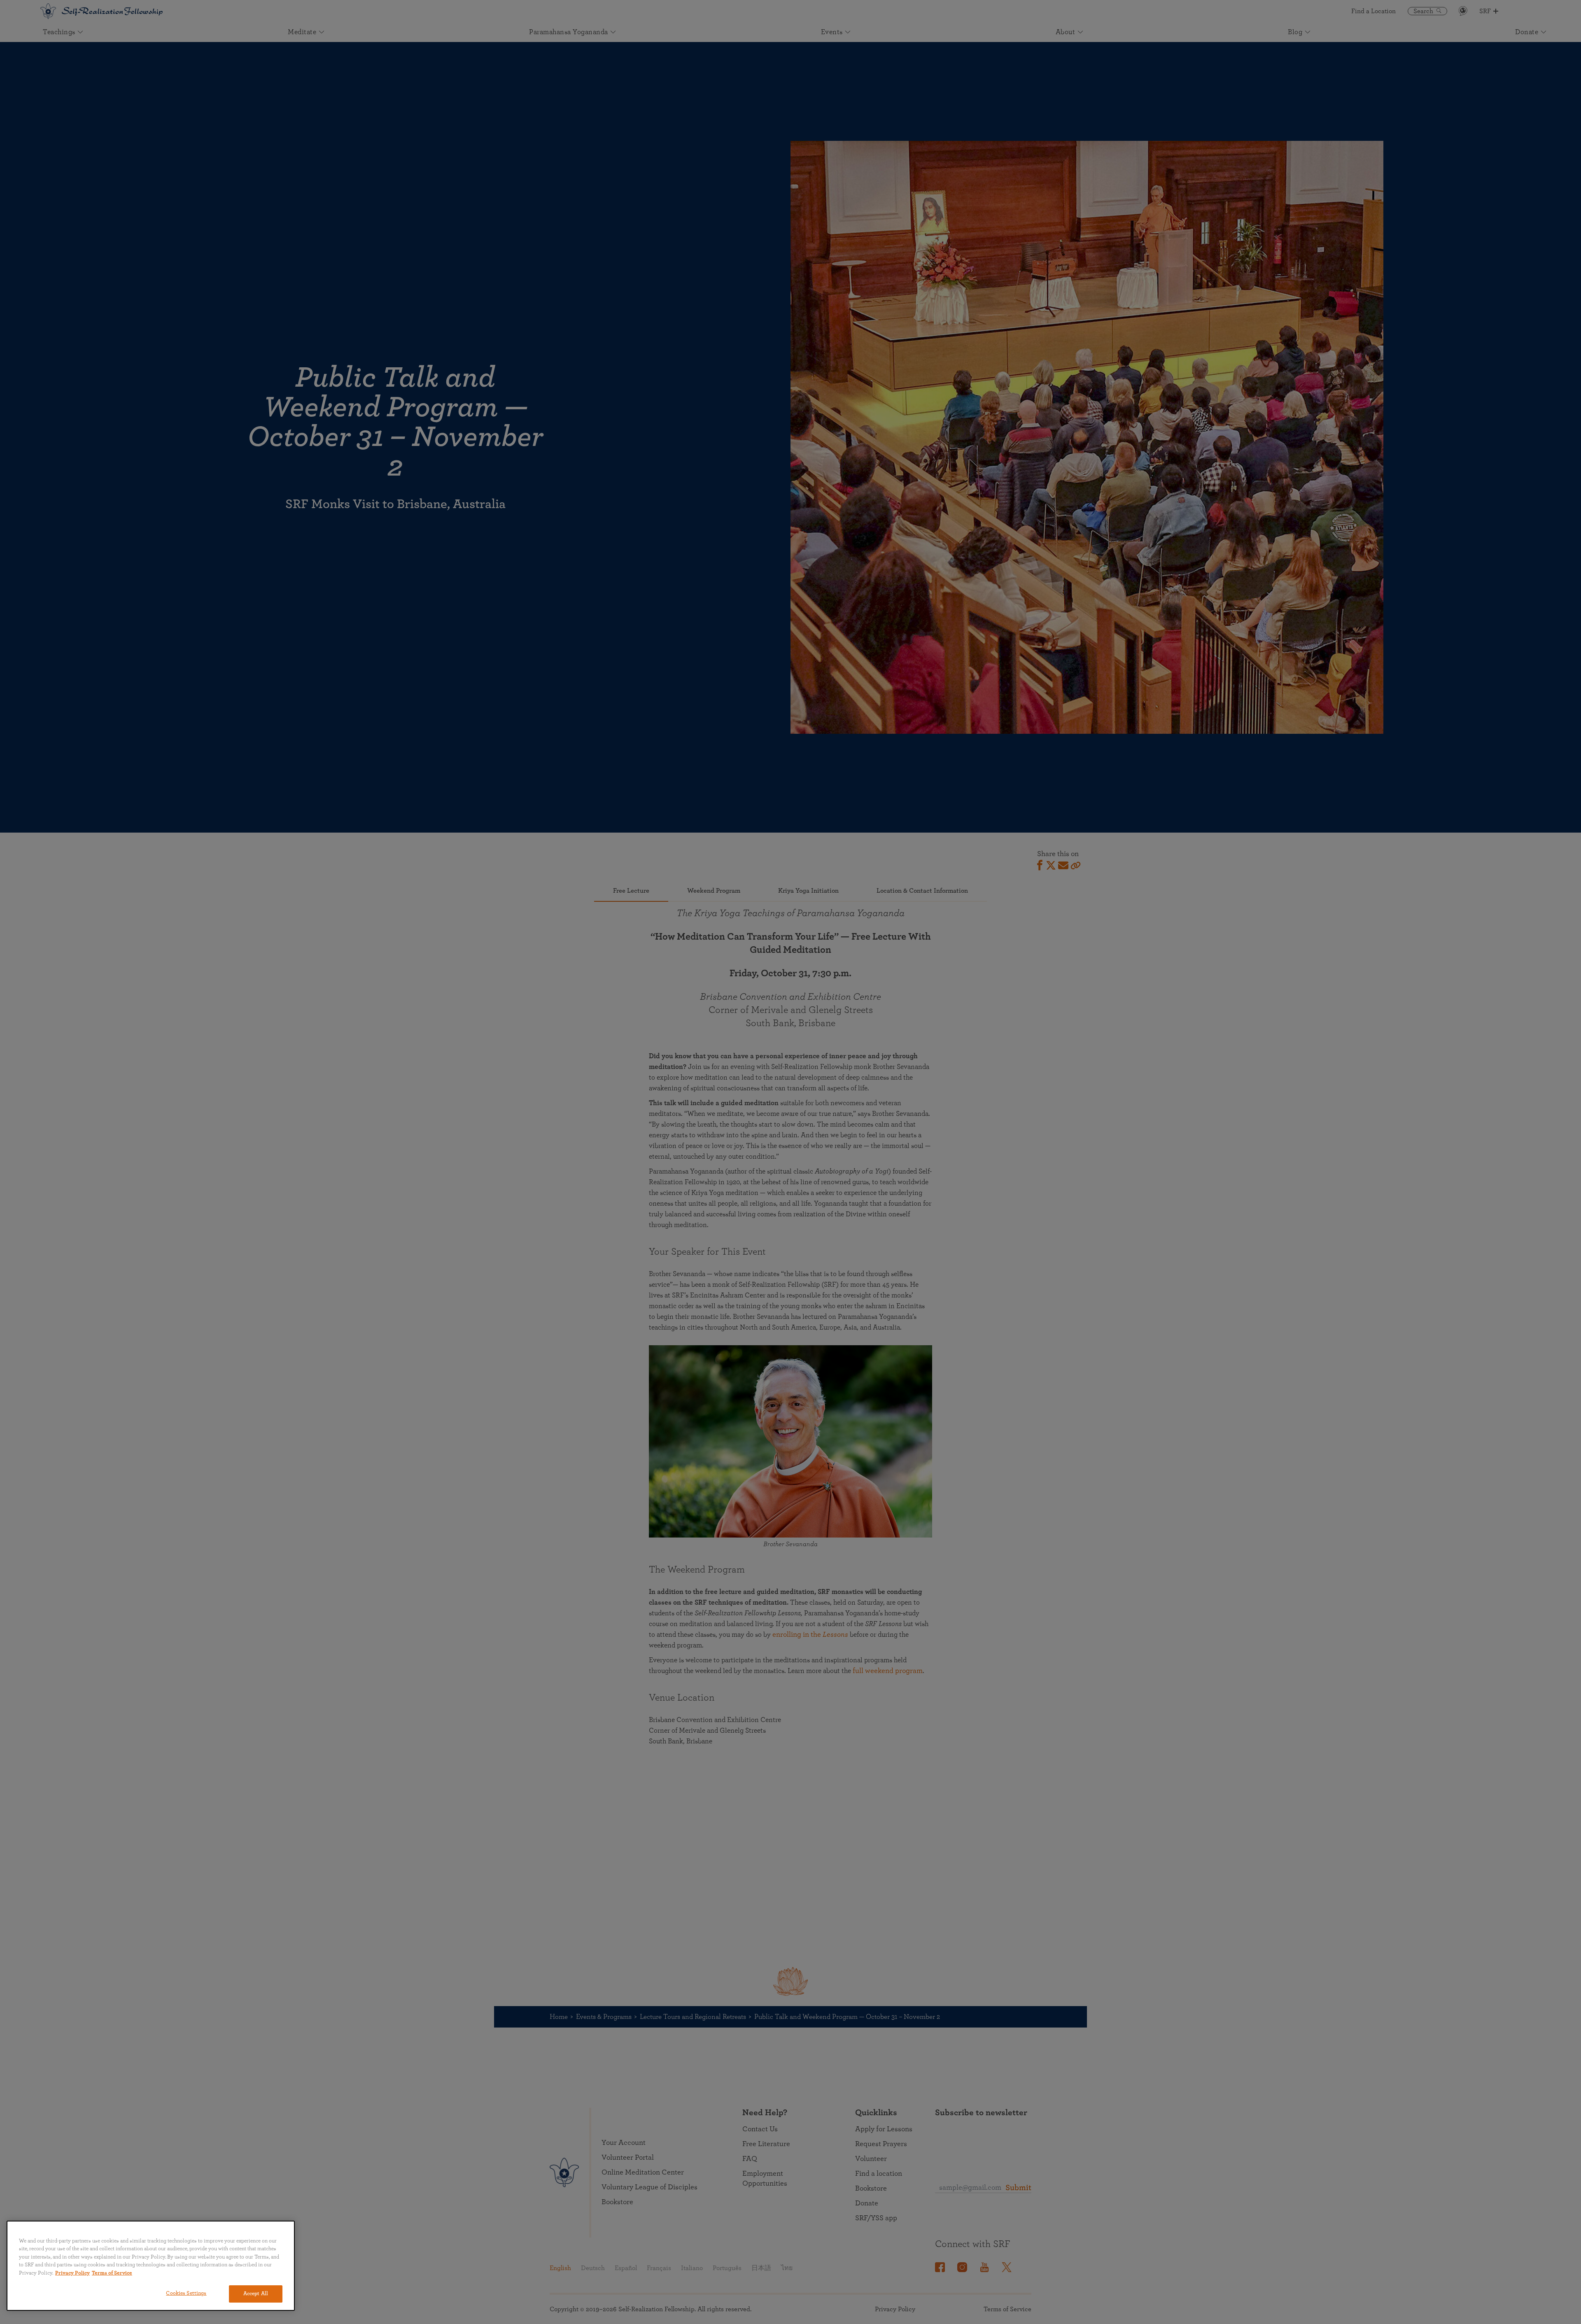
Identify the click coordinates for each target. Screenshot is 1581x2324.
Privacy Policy (72, 2273)
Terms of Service (112, 2273)
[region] (151, 2266)
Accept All (256, 2294)
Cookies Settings (186, 2293)
